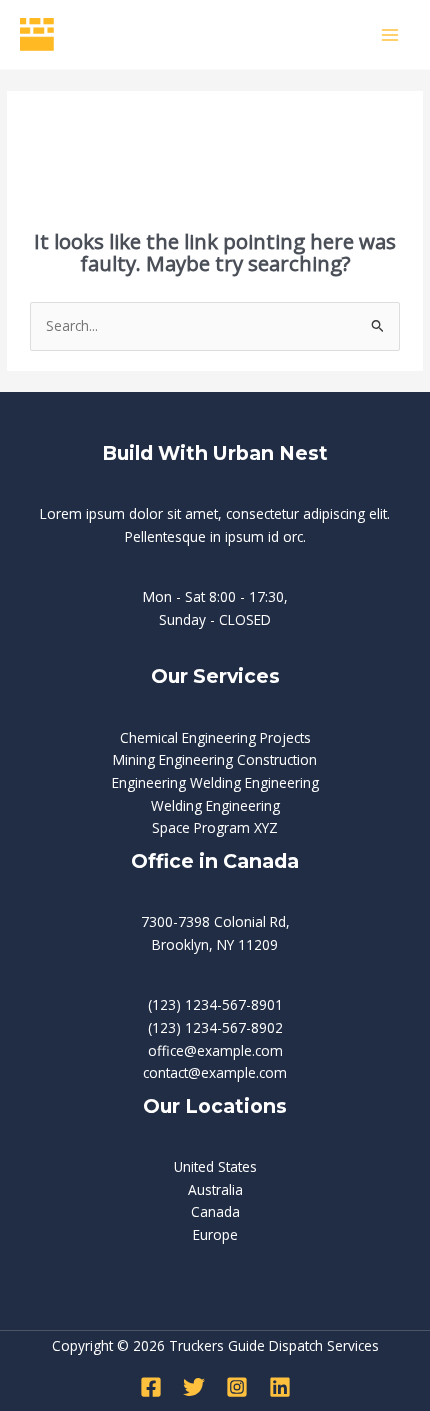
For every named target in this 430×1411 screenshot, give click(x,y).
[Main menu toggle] (390, 34)
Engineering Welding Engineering (215, 782)
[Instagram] (237, 1387)
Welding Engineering (215, 805)
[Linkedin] (280, 1387)
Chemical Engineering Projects (215, 737)
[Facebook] (151, 1387)
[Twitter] (194, 1387)
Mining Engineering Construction (215, 759)
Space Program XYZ (215, 827)
